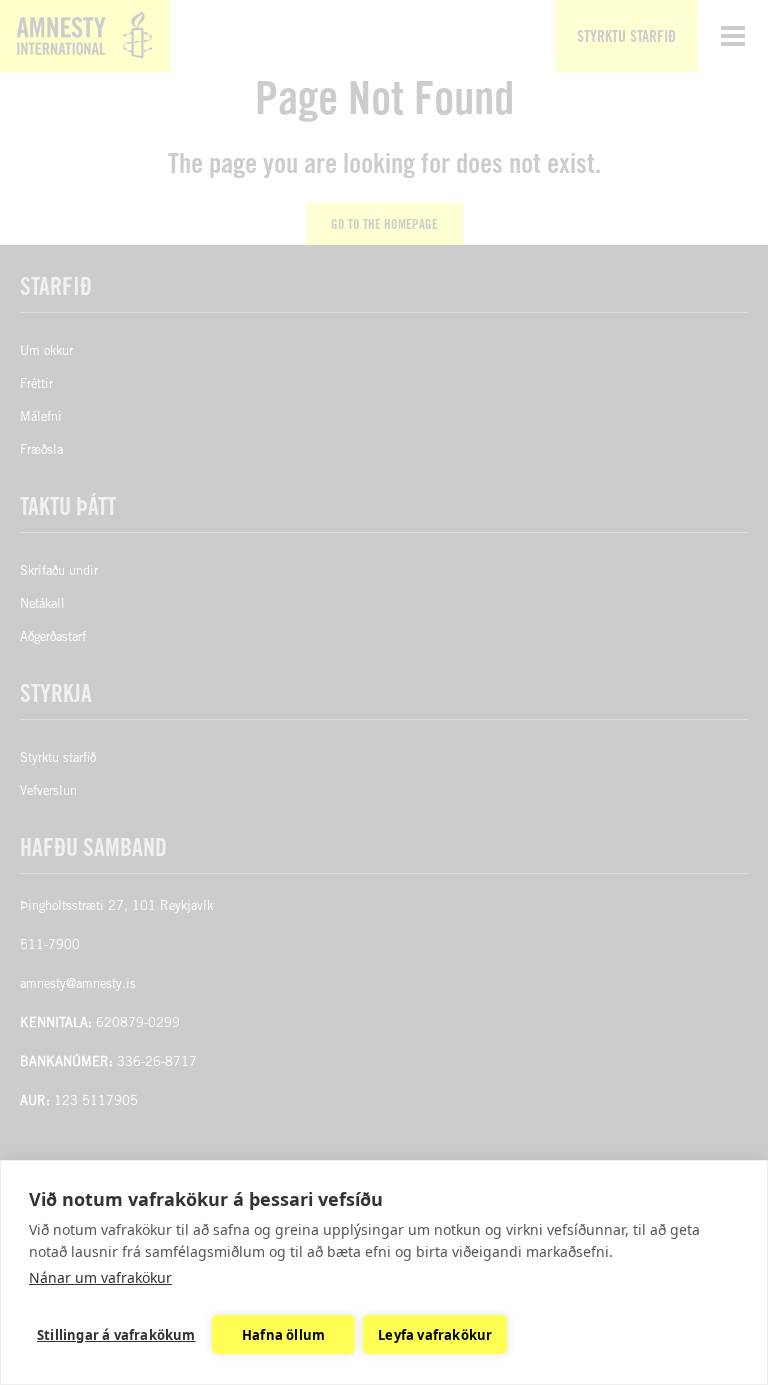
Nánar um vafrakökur (100, 1277)
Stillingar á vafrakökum (116, 1335)
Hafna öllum (283, 1335)
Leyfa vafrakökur (435, 1335)
